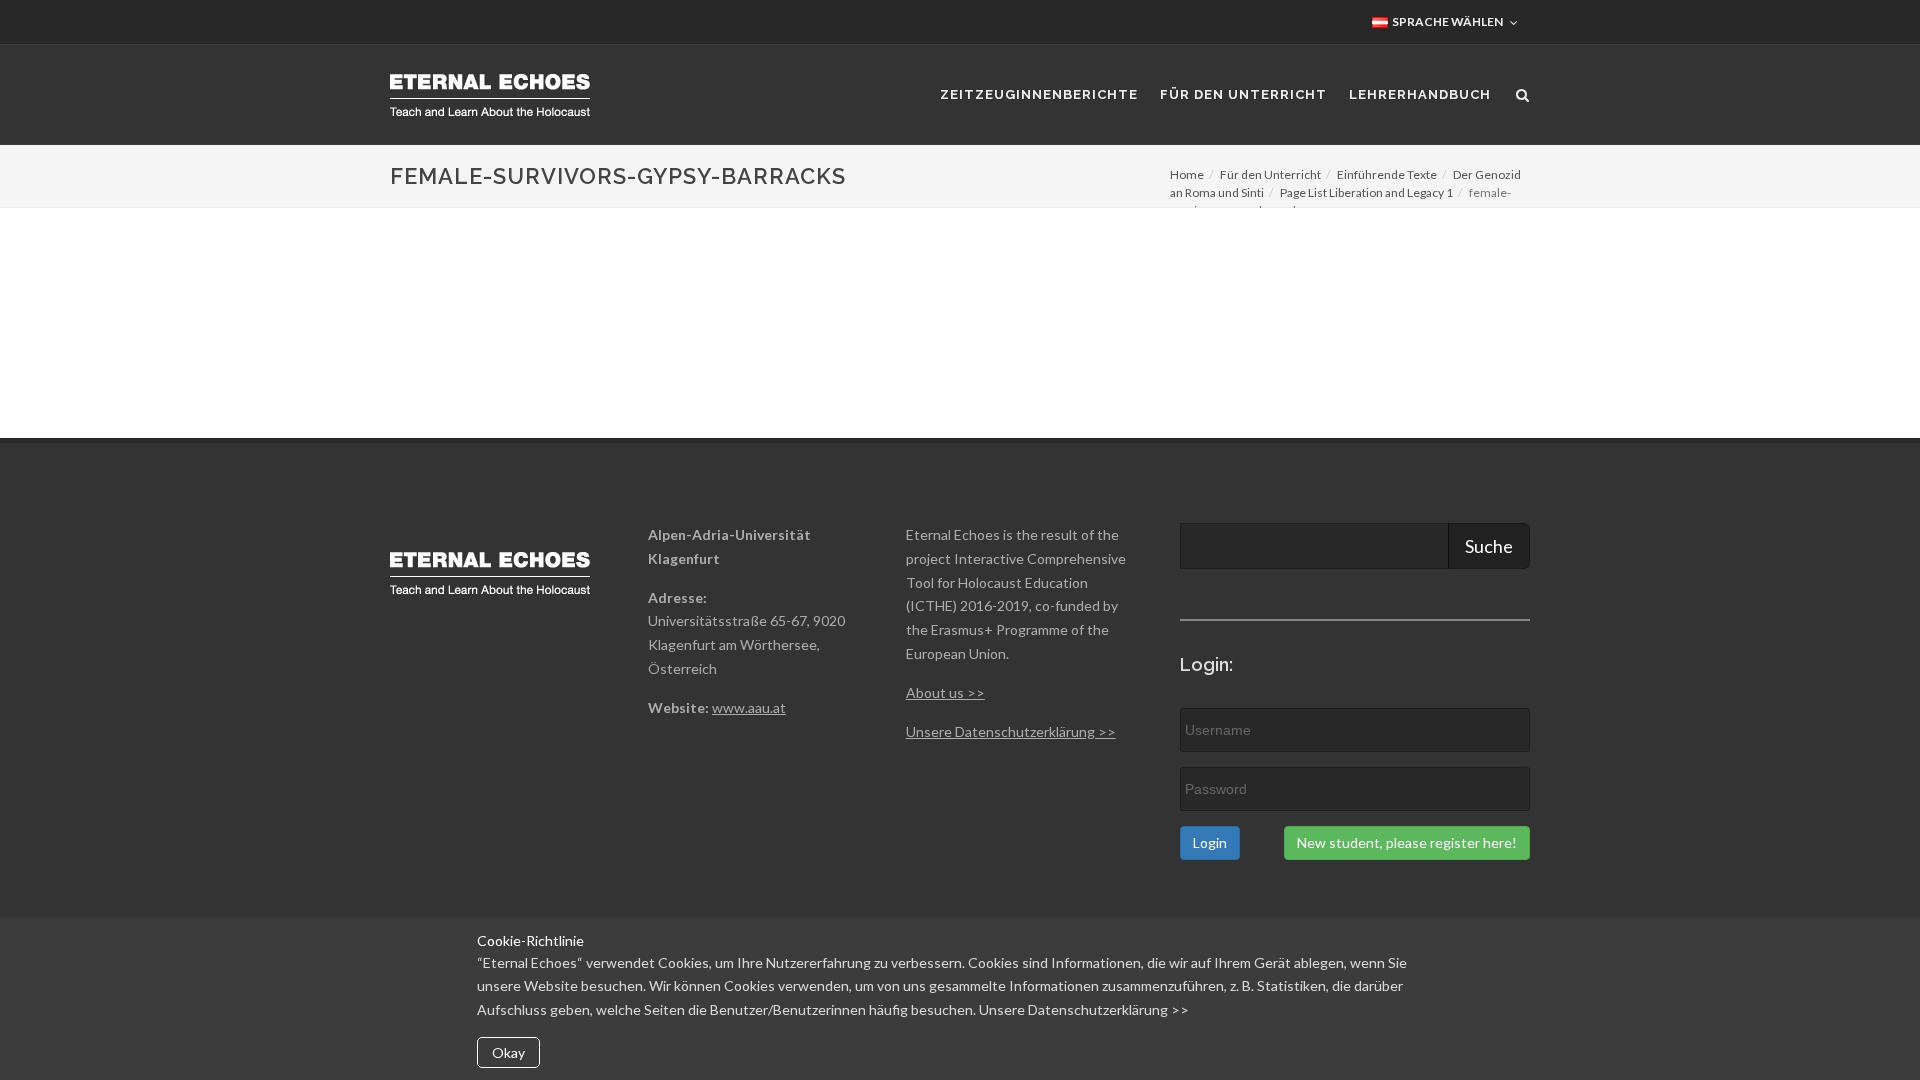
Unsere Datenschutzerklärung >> (1084, 1009)
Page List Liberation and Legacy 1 (1366, 192)
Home (1187, 174)
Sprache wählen (1446, 21)
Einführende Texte (1387, 174)
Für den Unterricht (1270, 174)
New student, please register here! (1407, 842)
